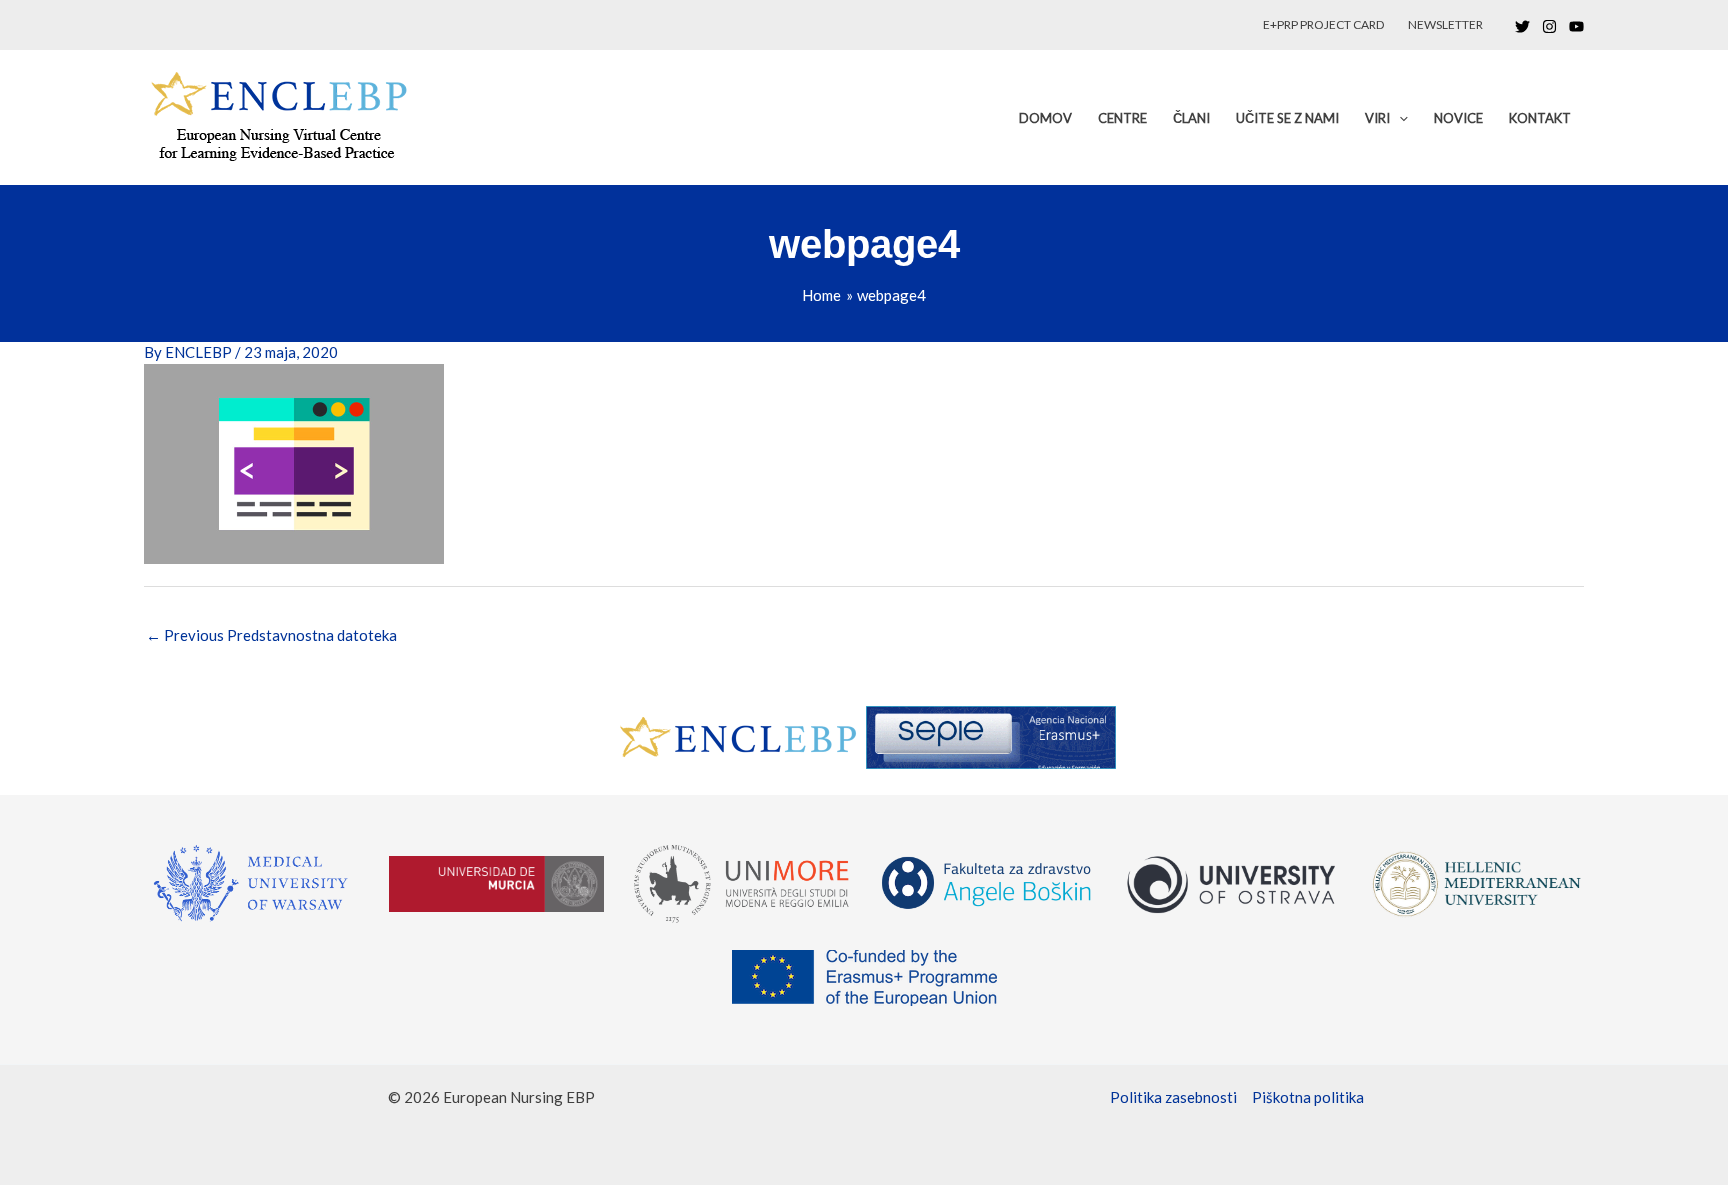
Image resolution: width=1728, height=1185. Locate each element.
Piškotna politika (1308, 1097)
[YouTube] (1576, 26)
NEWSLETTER (1445, 24)
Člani (1191, 118)
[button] (1399, 118)
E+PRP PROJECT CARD (1323, 24)
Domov (1045, 118)
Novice (1458, 118)
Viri (1377, 118)
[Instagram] (1549, 26)
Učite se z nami (1287, 118)
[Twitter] (1522, 26)
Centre (1122, 118)
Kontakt (1540, 118)
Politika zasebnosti (1173, 1097)
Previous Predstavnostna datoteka (271, 635)
